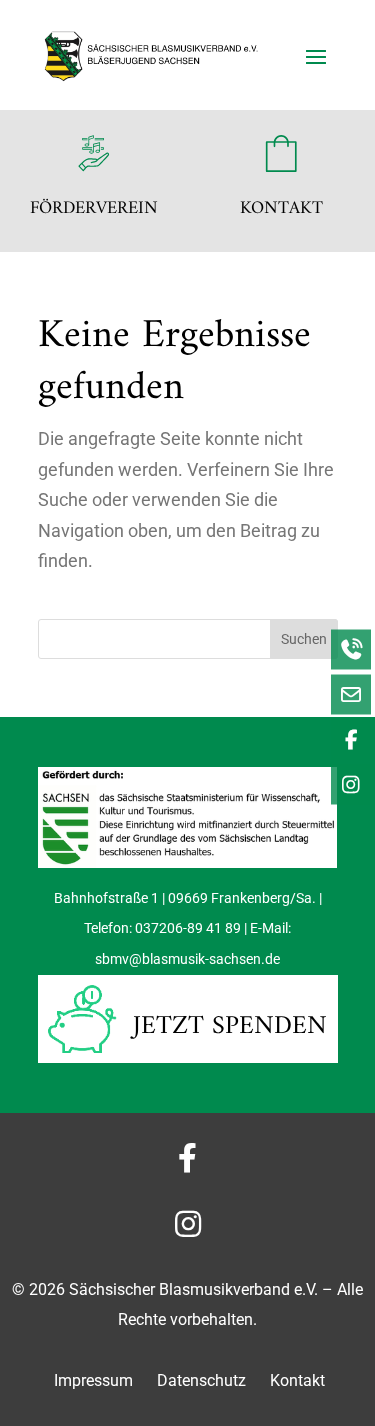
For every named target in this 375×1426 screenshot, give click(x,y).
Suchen (304, 639)
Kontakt (297, 1380)
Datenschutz (203, 1380)
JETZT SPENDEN (230, 1026)
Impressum (93, 1380)
